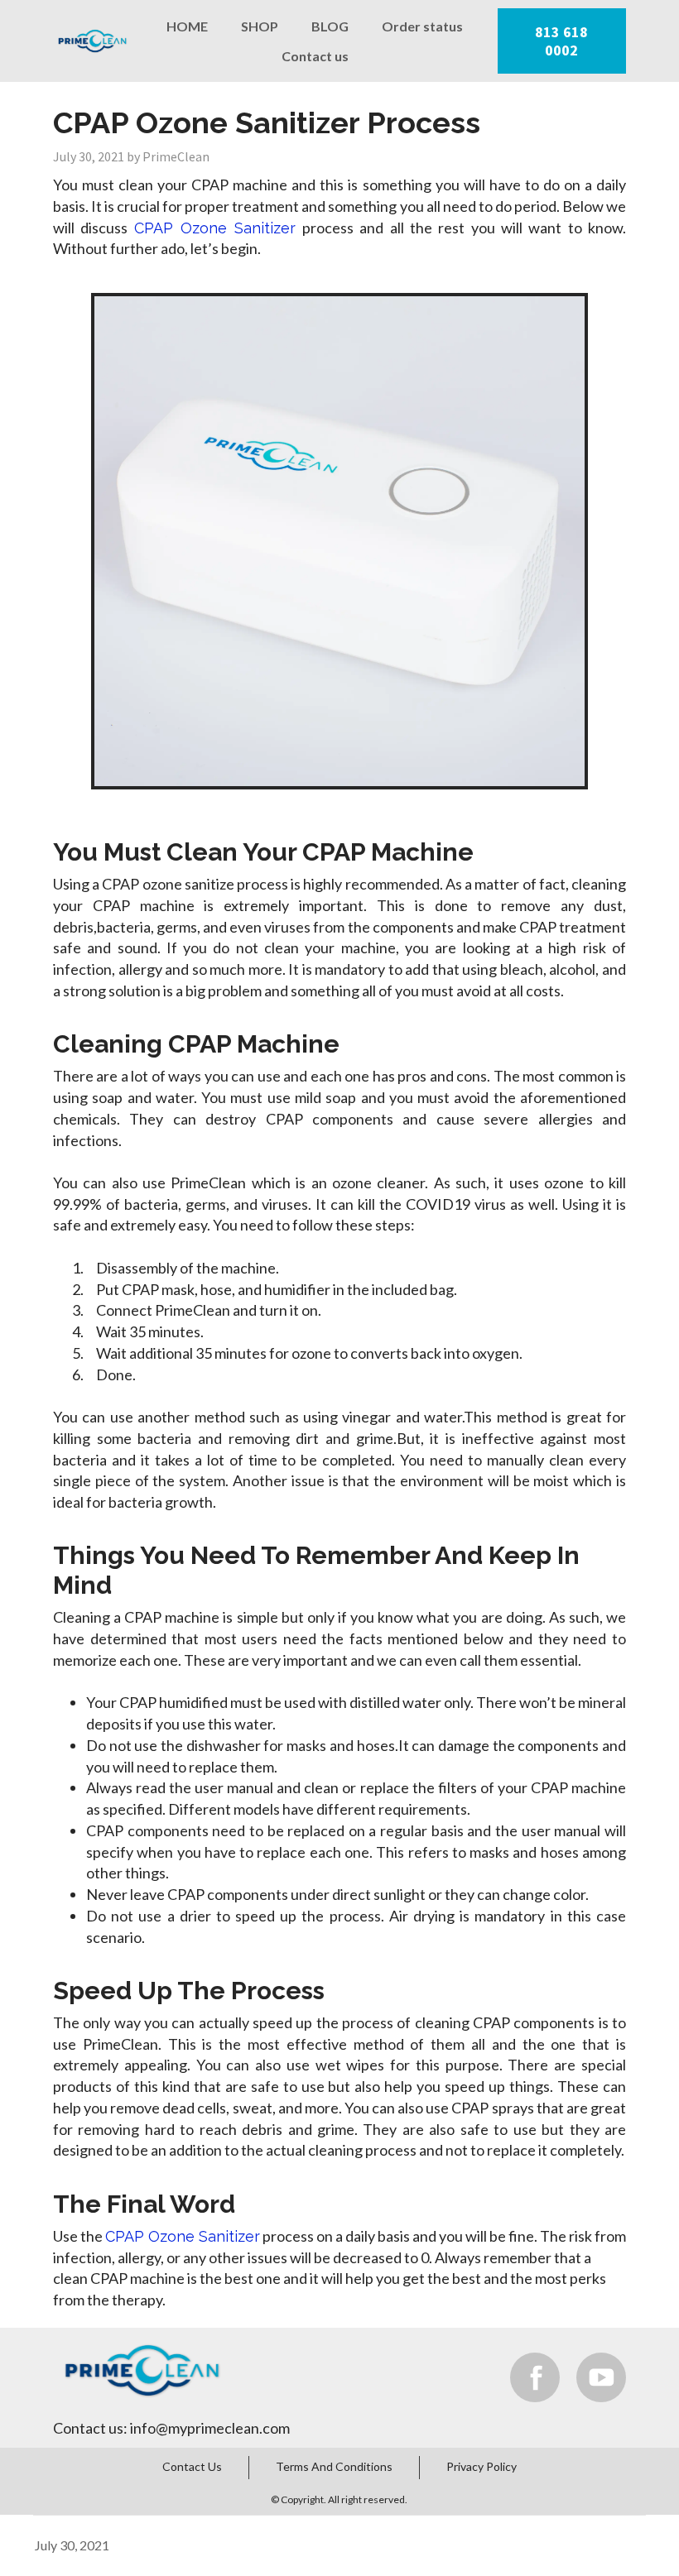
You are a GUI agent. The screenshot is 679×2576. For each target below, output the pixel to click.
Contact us (315, 56)
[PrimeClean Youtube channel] (601, 2377)
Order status (422, 26)
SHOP (260, 26)
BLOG (330, 26)
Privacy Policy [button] (482, 2466)
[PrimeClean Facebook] (535, 2377)
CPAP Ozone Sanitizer (215, 228)
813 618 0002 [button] (561, 41)
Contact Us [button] (192, 2466)
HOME (187, 26)
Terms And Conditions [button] (334, 2466)
